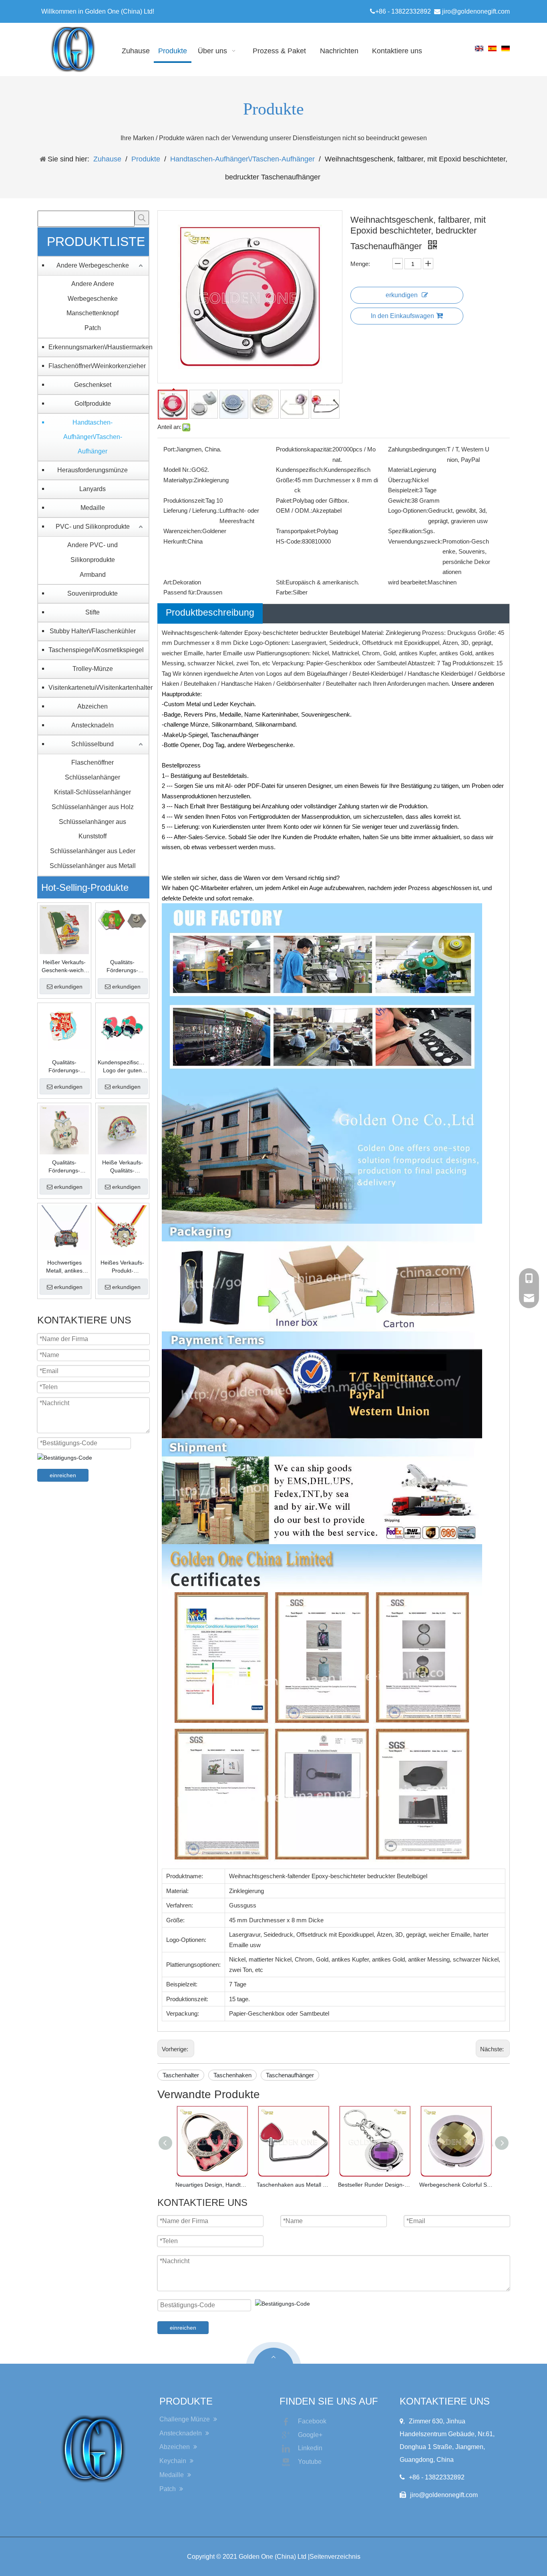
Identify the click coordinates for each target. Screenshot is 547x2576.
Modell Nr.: (177, 470)
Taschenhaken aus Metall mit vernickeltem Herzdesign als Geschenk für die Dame (293, 2185)
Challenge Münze (185, 2419)
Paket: (284, 500)
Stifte (93, 612)
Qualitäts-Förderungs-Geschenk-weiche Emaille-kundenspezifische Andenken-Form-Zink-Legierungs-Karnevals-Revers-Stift (123, 967)
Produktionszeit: (184, 500)
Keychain (174, 2461)
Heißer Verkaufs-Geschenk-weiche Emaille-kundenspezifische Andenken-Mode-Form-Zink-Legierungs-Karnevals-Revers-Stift (64, 967)
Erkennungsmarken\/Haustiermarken (97, 347)
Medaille (93, 508)
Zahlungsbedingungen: (417, 449)
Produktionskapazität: (304, 449)
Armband (93, 575)
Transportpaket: (296, 531)
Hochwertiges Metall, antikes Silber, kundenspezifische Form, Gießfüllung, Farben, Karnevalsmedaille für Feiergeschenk (64, 1267)
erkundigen (68, 987)
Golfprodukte (93, 404)
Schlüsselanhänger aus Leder (93, 851)
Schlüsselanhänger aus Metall (93, 866)
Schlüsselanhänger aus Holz (93, 807)
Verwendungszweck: (415, 541)
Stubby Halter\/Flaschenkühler (93, 631)
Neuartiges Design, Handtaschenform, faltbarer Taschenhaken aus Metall (212, 2185)
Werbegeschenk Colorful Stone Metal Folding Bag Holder (456, 2185)
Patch (93, 328)
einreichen (63, 1475)
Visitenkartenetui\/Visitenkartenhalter (97, 688)
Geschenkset (93, 385)
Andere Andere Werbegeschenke (93, 291)
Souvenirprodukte (93, 593)
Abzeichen (93, 706)
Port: (170, 449)
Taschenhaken (232, 2075)
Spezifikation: (405, 531)
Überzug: (400, 480)
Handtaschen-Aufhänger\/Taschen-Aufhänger (93, 437)
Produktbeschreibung (210, 612)
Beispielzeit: (404, 490)
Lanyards (93, 489)
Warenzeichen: (183, 531)
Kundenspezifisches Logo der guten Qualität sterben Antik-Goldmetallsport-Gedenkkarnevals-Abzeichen (122, 1067)
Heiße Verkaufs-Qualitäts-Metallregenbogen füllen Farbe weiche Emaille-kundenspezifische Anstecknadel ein (122, 1167)
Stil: (281, 582)
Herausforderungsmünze (93, 470)
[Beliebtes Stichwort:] (142, 218)
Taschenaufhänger (290, 2075)
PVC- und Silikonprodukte (93, 527)
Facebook (312, 2421)
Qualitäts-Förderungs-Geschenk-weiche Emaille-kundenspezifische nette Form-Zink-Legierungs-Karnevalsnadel (64, 1167)
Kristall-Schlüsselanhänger (93, 792)
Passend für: (180, 592)
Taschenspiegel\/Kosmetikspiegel (96, 650)
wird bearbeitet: (408, 582)
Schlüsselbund (93, 744)
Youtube (310, 2462)
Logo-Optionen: (408, 511)
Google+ (310, 2435)
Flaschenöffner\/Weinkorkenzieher (97, 366)
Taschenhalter (181, 2075)
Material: (399, 470)
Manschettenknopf (93, 313)
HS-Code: (289, 541)
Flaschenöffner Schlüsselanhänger (93, 770)
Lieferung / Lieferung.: (191, 511)
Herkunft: (175, 541)
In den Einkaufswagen (402, 316)
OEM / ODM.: (294, 511)
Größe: (285, 480)
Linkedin (310, 2448)
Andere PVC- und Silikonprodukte (93, 552)
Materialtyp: (179, 480)
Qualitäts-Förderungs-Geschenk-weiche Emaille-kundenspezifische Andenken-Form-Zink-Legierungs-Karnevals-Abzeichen (64, 1067)
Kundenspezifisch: (300, 470)
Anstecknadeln (93, 725)
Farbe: (284, 592)
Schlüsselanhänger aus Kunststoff (93, 829)
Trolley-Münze (93, 669)
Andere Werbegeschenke (93, 265)
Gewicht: (400, 500)
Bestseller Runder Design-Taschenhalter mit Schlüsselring (375, 2185)
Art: (168, 582)
